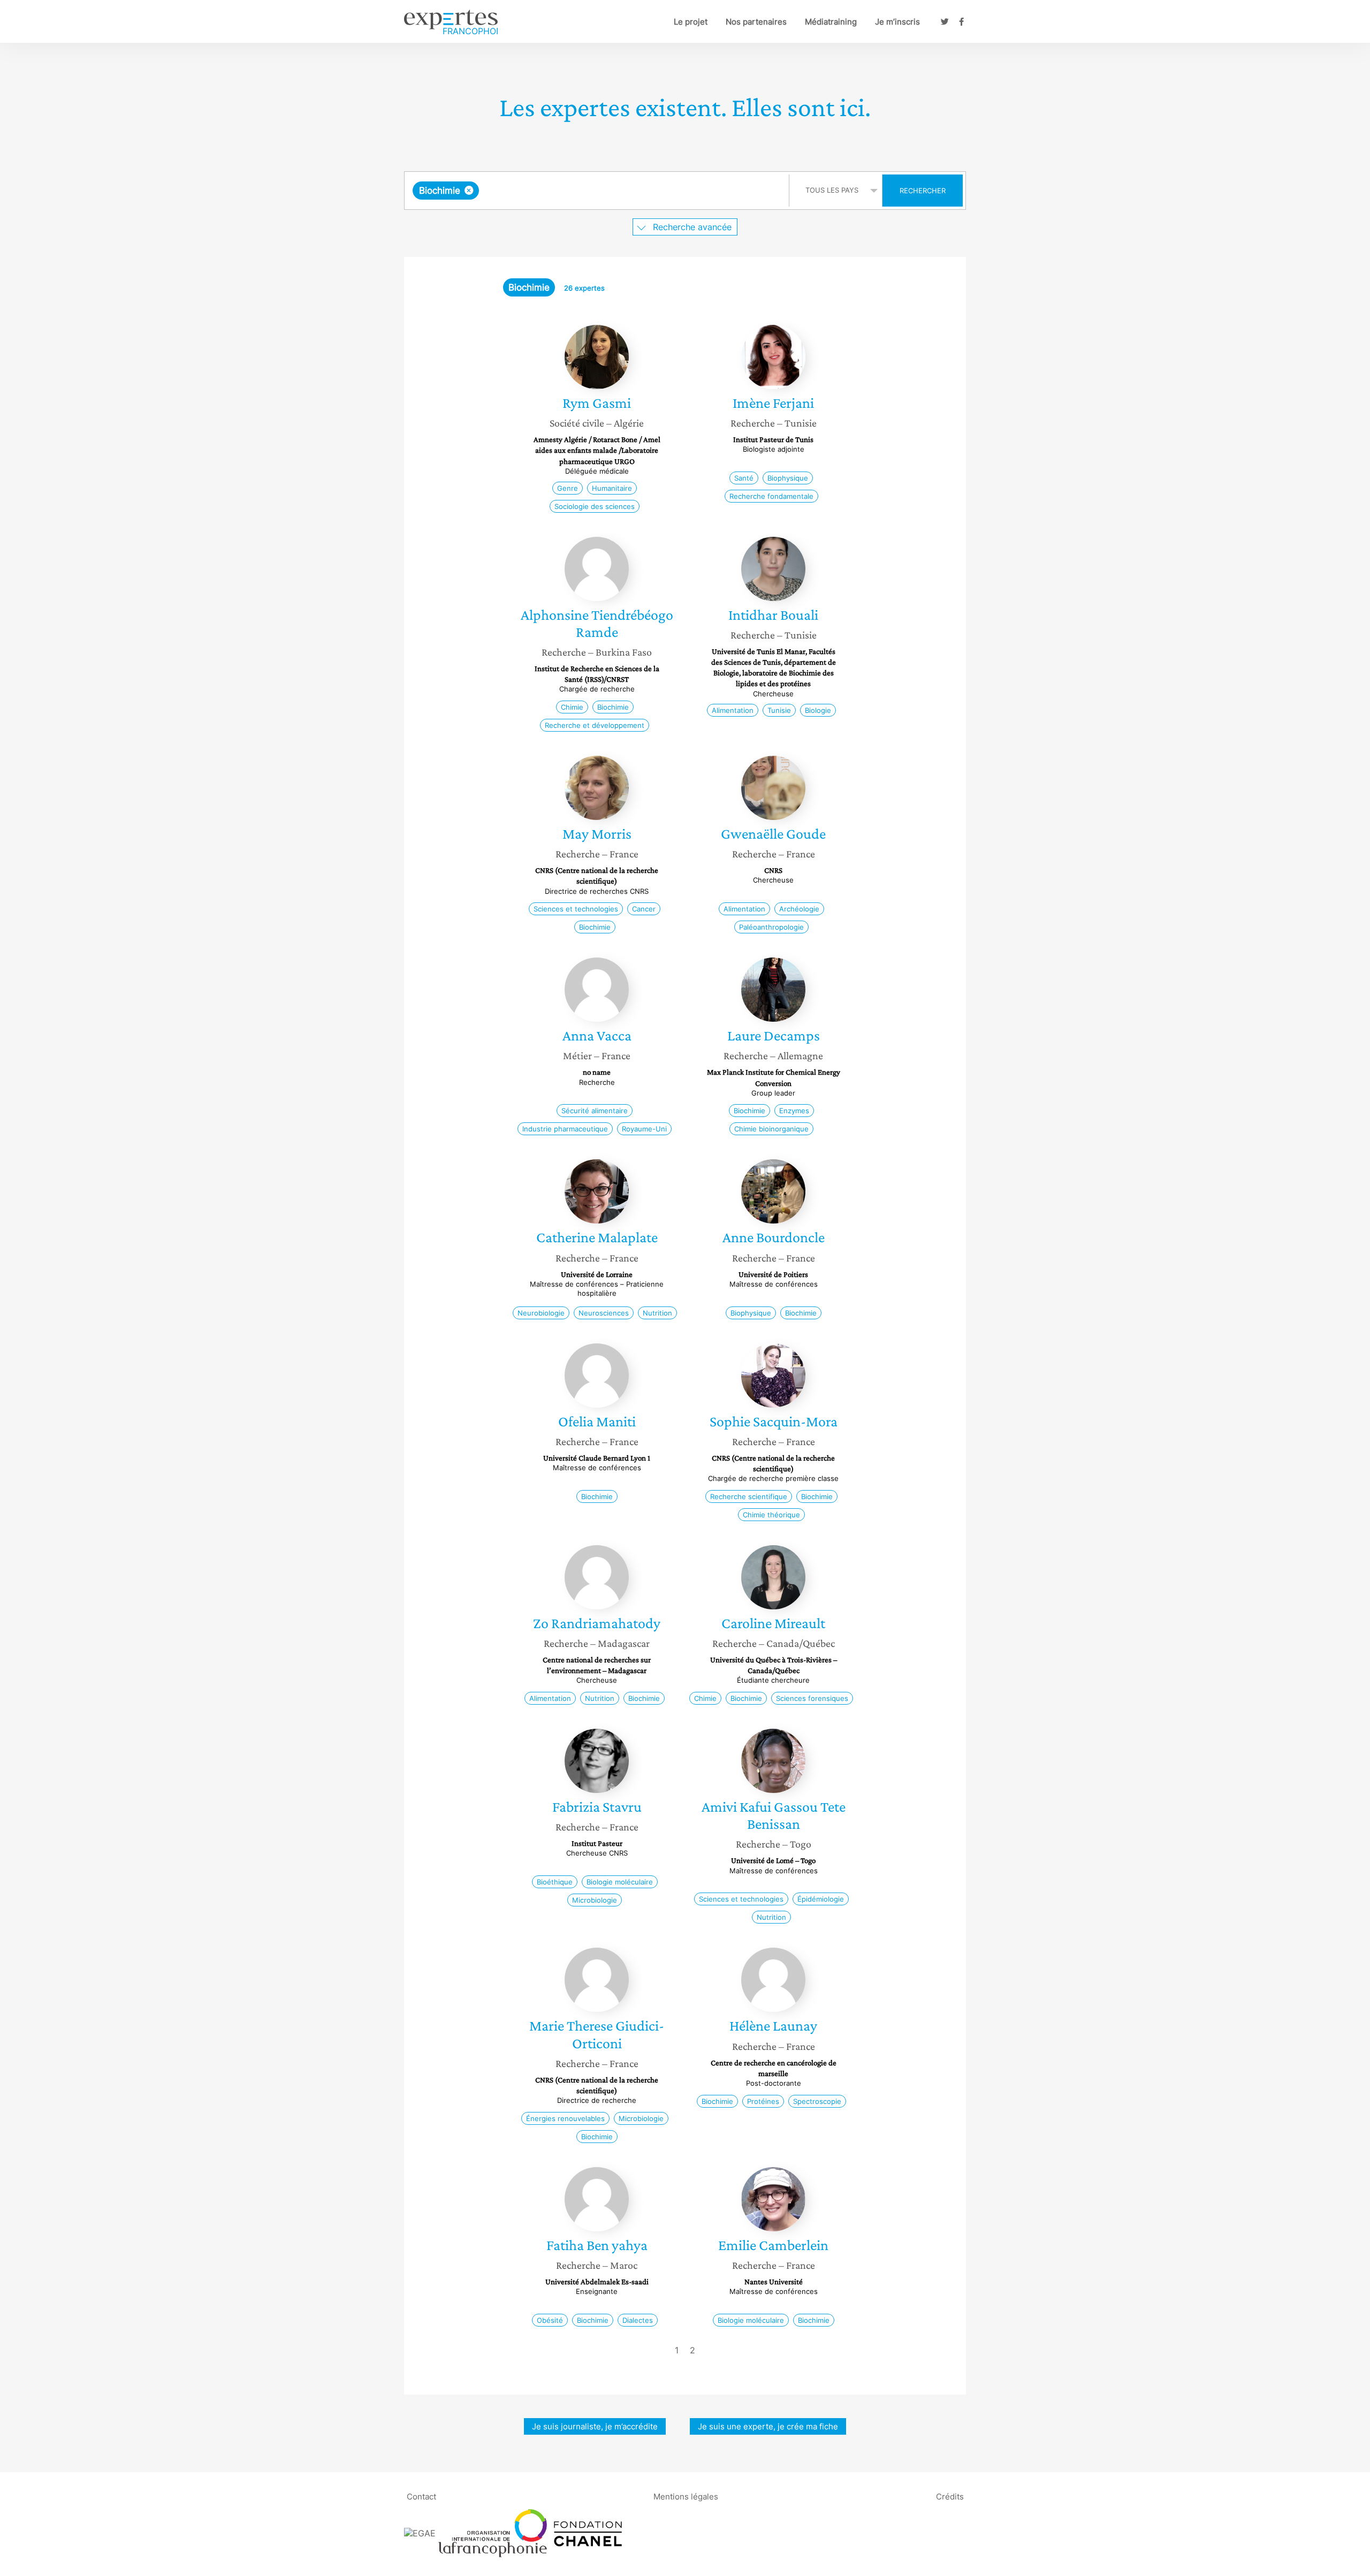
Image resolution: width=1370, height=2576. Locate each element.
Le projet (691, 22)
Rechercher (923, 191)
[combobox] (598, 191)
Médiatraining (831, 22)
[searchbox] (589, 191)
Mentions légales (686, 2496)
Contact (421, 2496)
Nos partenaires (756, 22)
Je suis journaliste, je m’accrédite (595, 2426)
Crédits (950, 2496)
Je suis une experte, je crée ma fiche (768, 2426)
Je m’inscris (897, 22)
